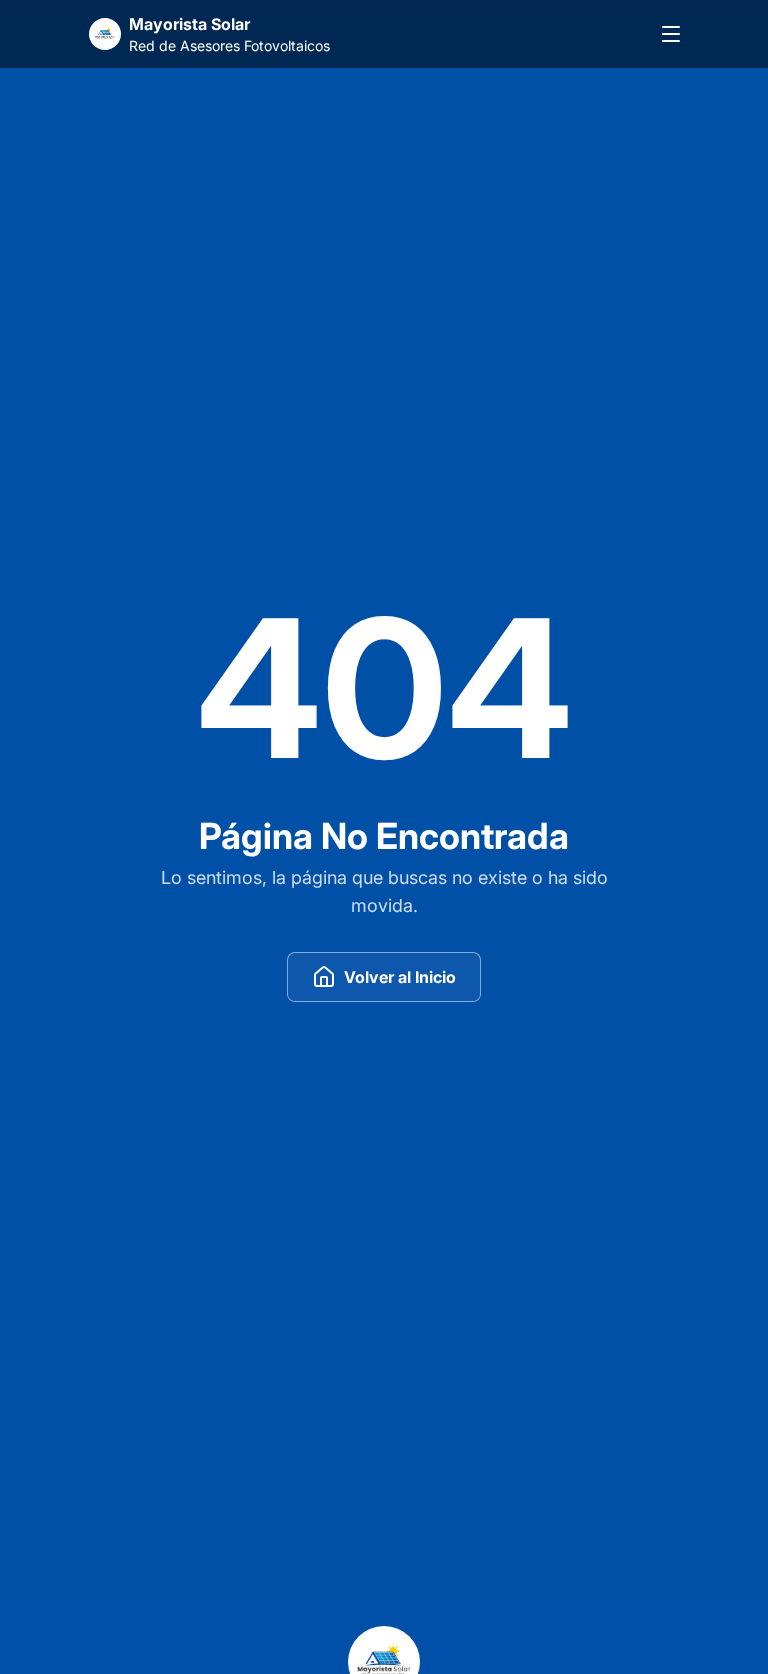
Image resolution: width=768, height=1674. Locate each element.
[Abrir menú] (671, 34)
